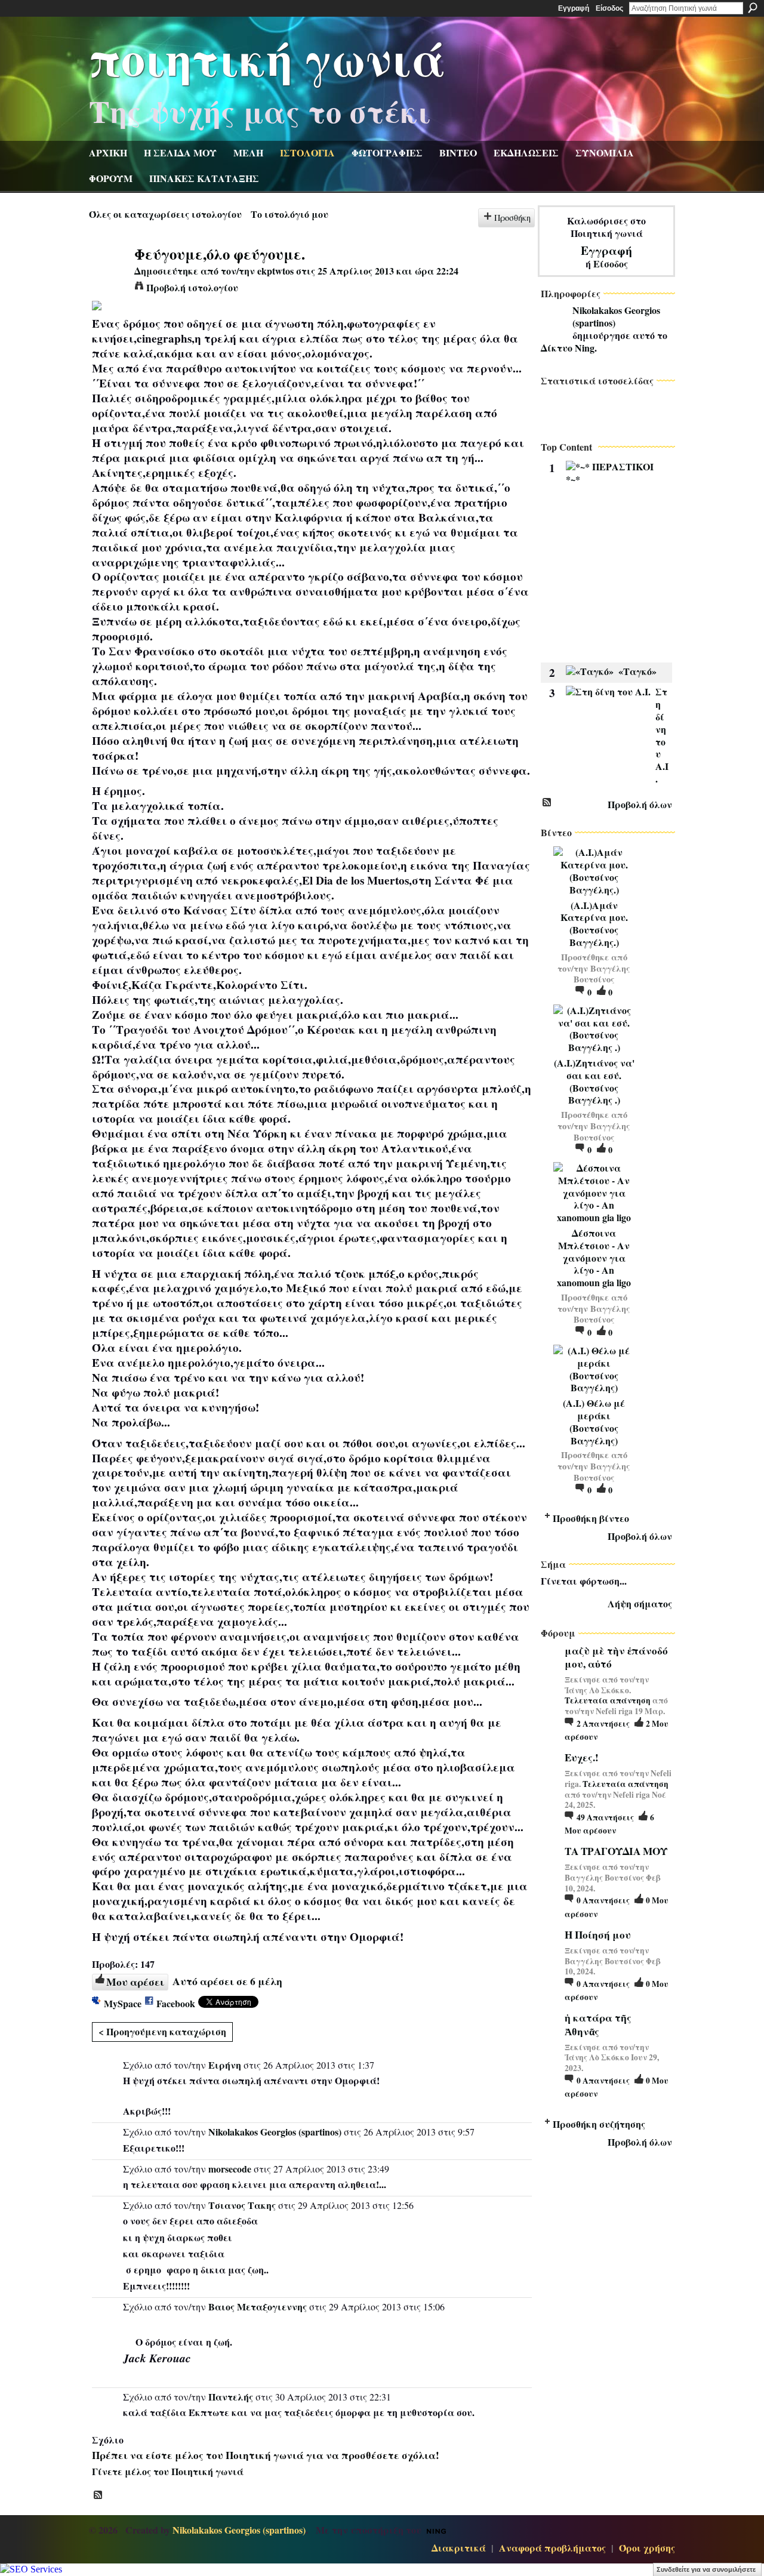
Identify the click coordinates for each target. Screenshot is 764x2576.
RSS (98, 2495)
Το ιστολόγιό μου (289, 214)
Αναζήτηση (753, 8)
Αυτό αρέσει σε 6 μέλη (227, 1981)
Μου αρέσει (135, 1982)
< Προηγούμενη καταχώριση (162, 2031)
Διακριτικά (459, 2548)
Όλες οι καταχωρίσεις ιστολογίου (165, 214)
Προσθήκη (512, 218)
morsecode (230, 2169)
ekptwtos (275, 271)
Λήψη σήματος (640, 1603)
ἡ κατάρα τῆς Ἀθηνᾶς (598, 2024)
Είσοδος (609, 8)
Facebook (176, 2003)
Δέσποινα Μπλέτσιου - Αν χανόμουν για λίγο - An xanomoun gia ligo (594, 1258)
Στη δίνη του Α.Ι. (662, 735)
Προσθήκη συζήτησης (599, 2124)
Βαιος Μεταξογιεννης (258, 2307)
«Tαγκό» (637, 671)
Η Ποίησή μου (598, 1935)
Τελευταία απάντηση (608, 1700)
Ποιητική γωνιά (267, 57)
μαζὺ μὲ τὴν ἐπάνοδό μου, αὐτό (616, 1657)
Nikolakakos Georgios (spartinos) (275, 2132)
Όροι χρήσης (647, 2548)
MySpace (123, 2003)
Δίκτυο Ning (568, 348)
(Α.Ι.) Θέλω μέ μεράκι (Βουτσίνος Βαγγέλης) (594, 1421)
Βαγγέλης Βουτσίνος (602, 974)
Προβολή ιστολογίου (192, 287)
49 (605, 1817)
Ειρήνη (225, 2065)
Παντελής (231, 2397)
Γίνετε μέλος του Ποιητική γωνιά (168, 2471)
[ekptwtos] (108, 276)
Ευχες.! (582, 1757)
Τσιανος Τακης (242, 2205)
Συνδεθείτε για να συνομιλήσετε (706, 2569)
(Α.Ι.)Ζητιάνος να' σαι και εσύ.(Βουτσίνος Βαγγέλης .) (594, 1081)
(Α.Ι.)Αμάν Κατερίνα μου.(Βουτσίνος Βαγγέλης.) (594, 924)
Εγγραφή (574, 8)
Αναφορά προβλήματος (552, 2548)
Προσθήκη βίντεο (591, 1518)
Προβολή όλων (640, 804)
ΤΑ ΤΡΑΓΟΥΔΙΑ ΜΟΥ (616, 1851)
